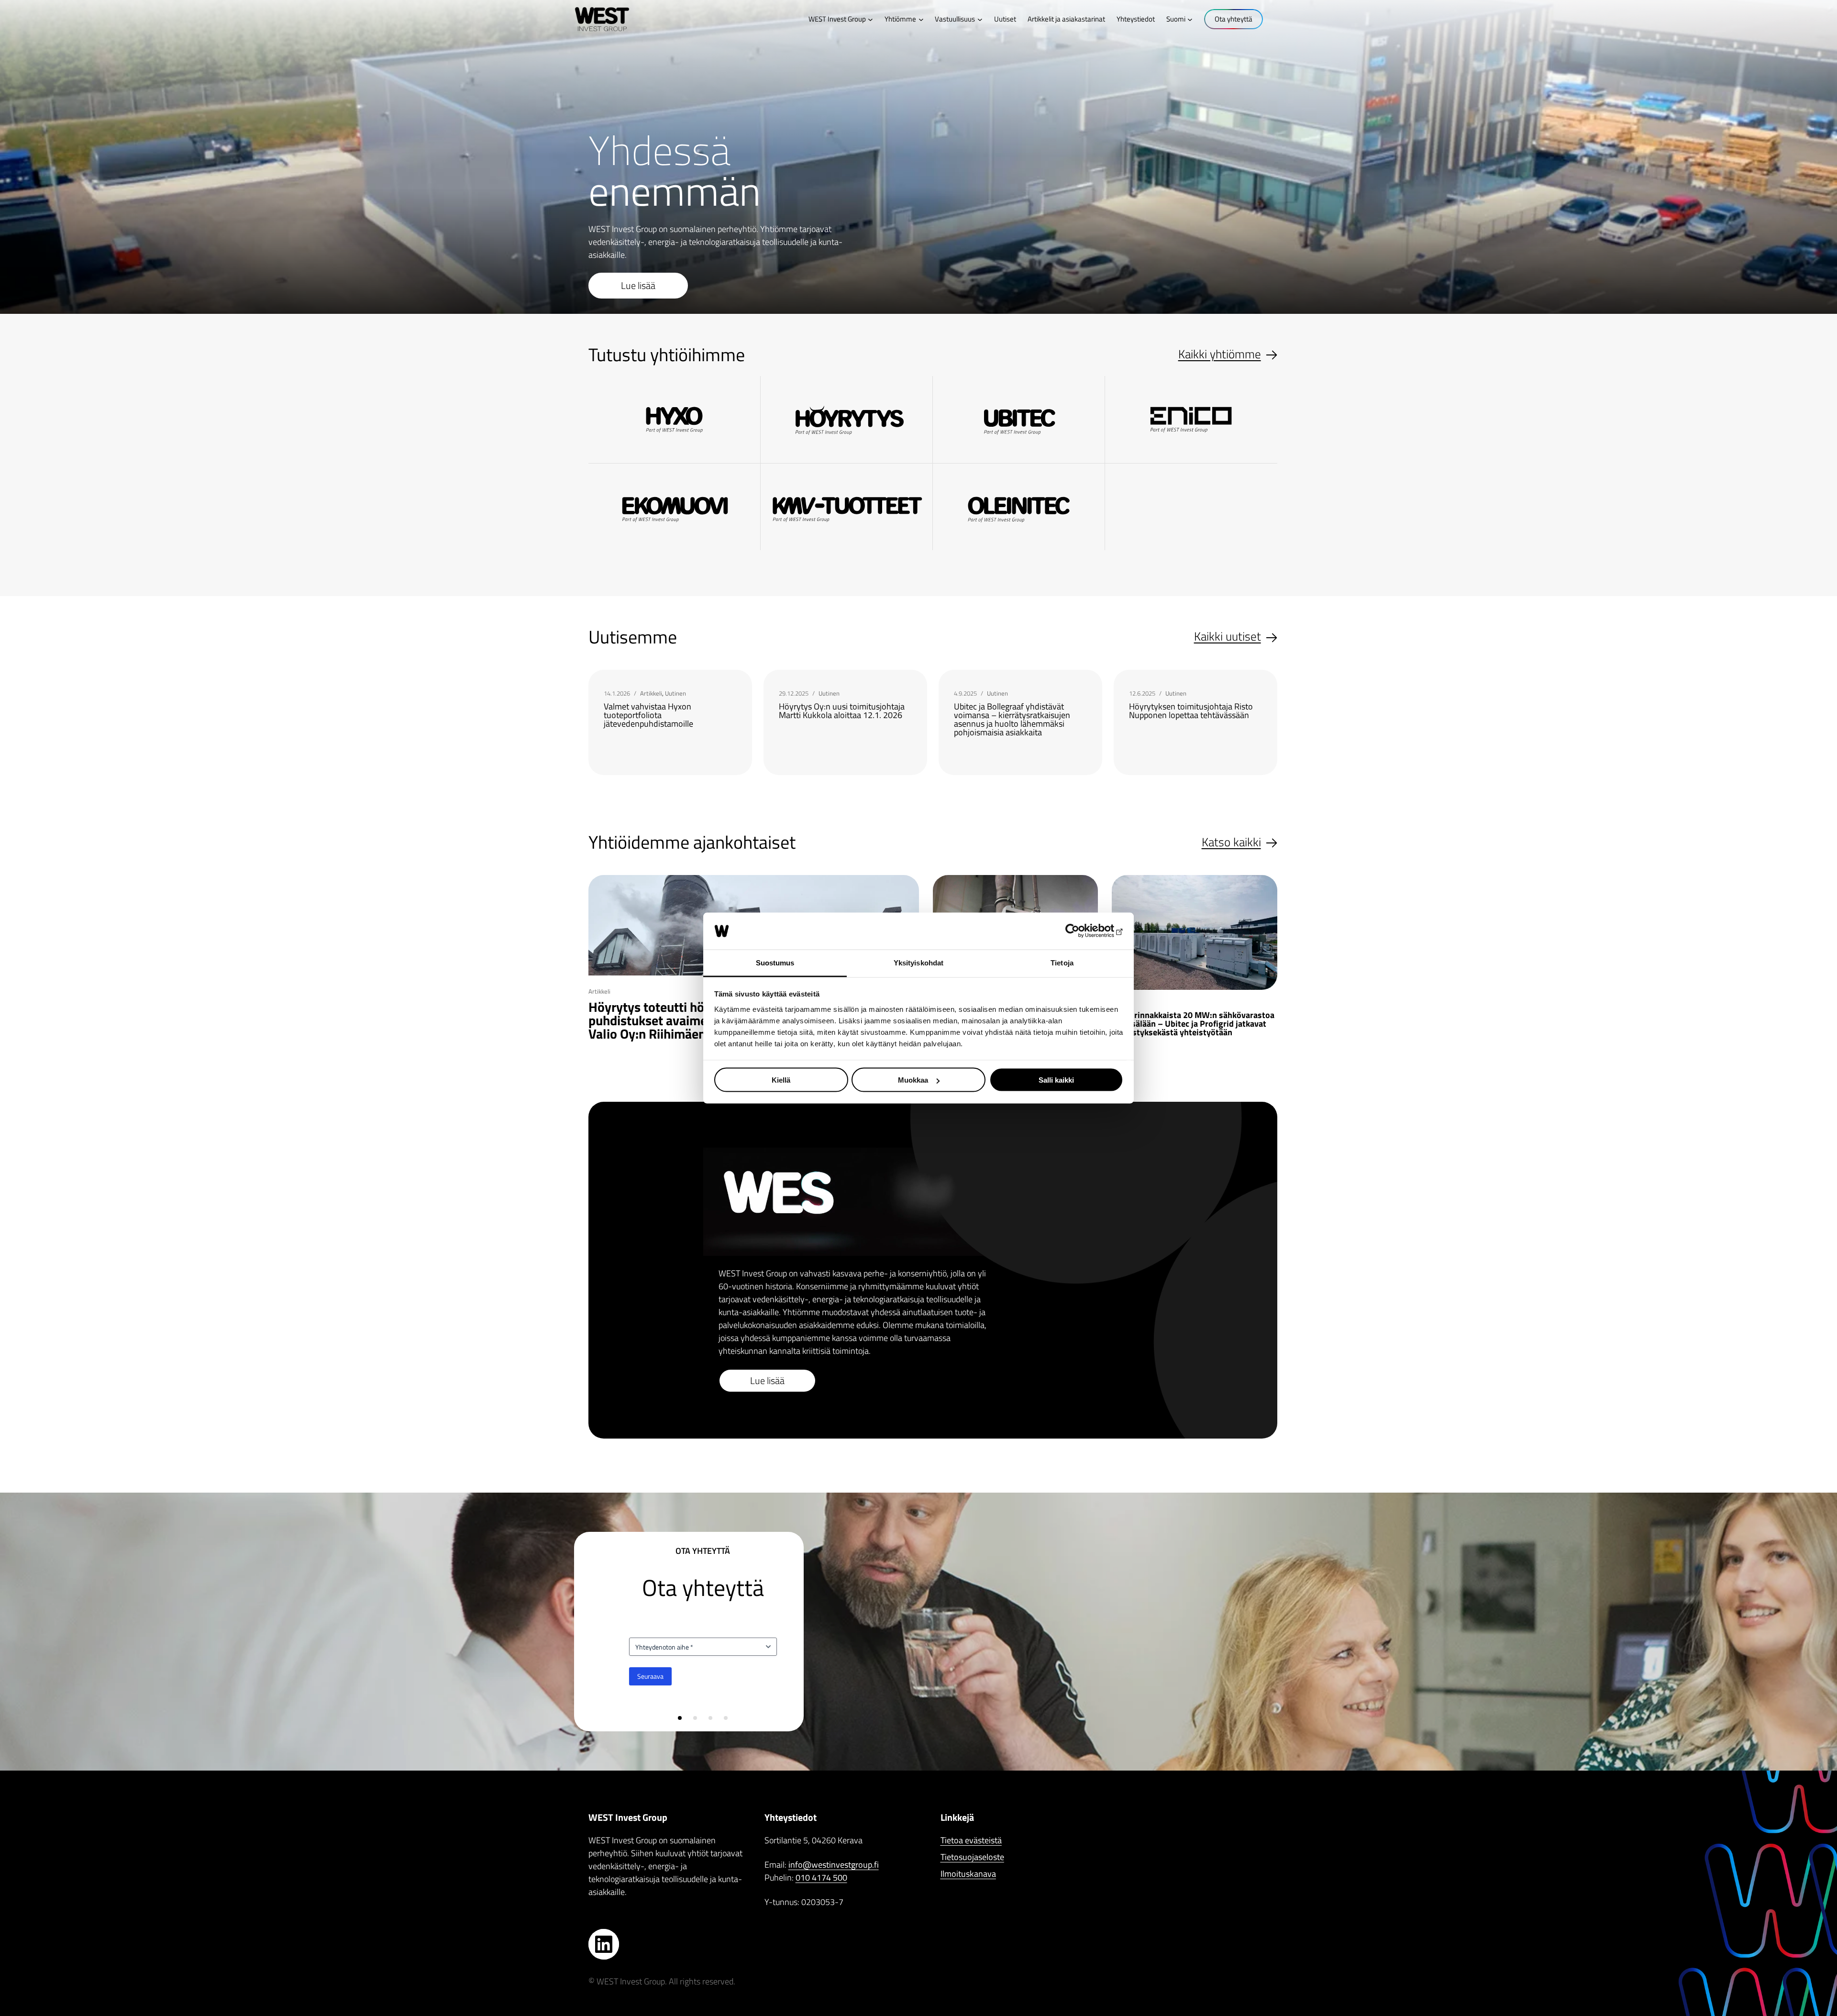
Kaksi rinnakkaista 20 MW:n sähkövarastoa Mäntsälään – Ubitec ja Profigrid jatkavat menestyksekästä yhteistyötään (1193, 1024)
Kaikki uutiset (1228, 637)
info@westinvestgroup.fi (834, 1865)
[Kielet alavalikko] (1190, 19)
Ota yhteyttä (1234, 19)
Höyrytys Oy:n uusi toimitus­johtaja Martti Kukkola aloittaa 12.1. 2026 (842, 711)
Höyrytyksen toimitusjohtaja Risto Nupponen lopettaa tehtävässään (1191, 711)
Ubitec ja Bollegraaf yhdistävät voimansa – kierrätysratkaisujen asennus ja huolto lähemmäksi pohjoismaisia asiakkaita (1012, 720)
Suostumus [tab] (775, 962)
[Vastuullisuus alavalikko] (980, 19)
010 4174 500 (821, 1878)
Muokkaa (913, 1080)
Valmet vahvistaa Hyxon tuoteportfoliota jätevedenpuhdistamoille (648, 715)
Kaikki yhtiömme (1220, 354)
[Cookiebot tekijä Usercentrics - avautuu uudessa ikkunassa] (1081, 931)
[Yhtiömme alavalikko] (921, 19)
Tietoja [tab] (1062, 962)
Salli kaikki (1056, 1080)
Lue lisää (638, 285)
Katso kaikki (1231, 842)
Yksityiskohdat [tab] (918, 962)
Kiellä (781, 1080)
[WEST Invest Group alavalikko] (870, 19)
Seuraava (650, 1676)
